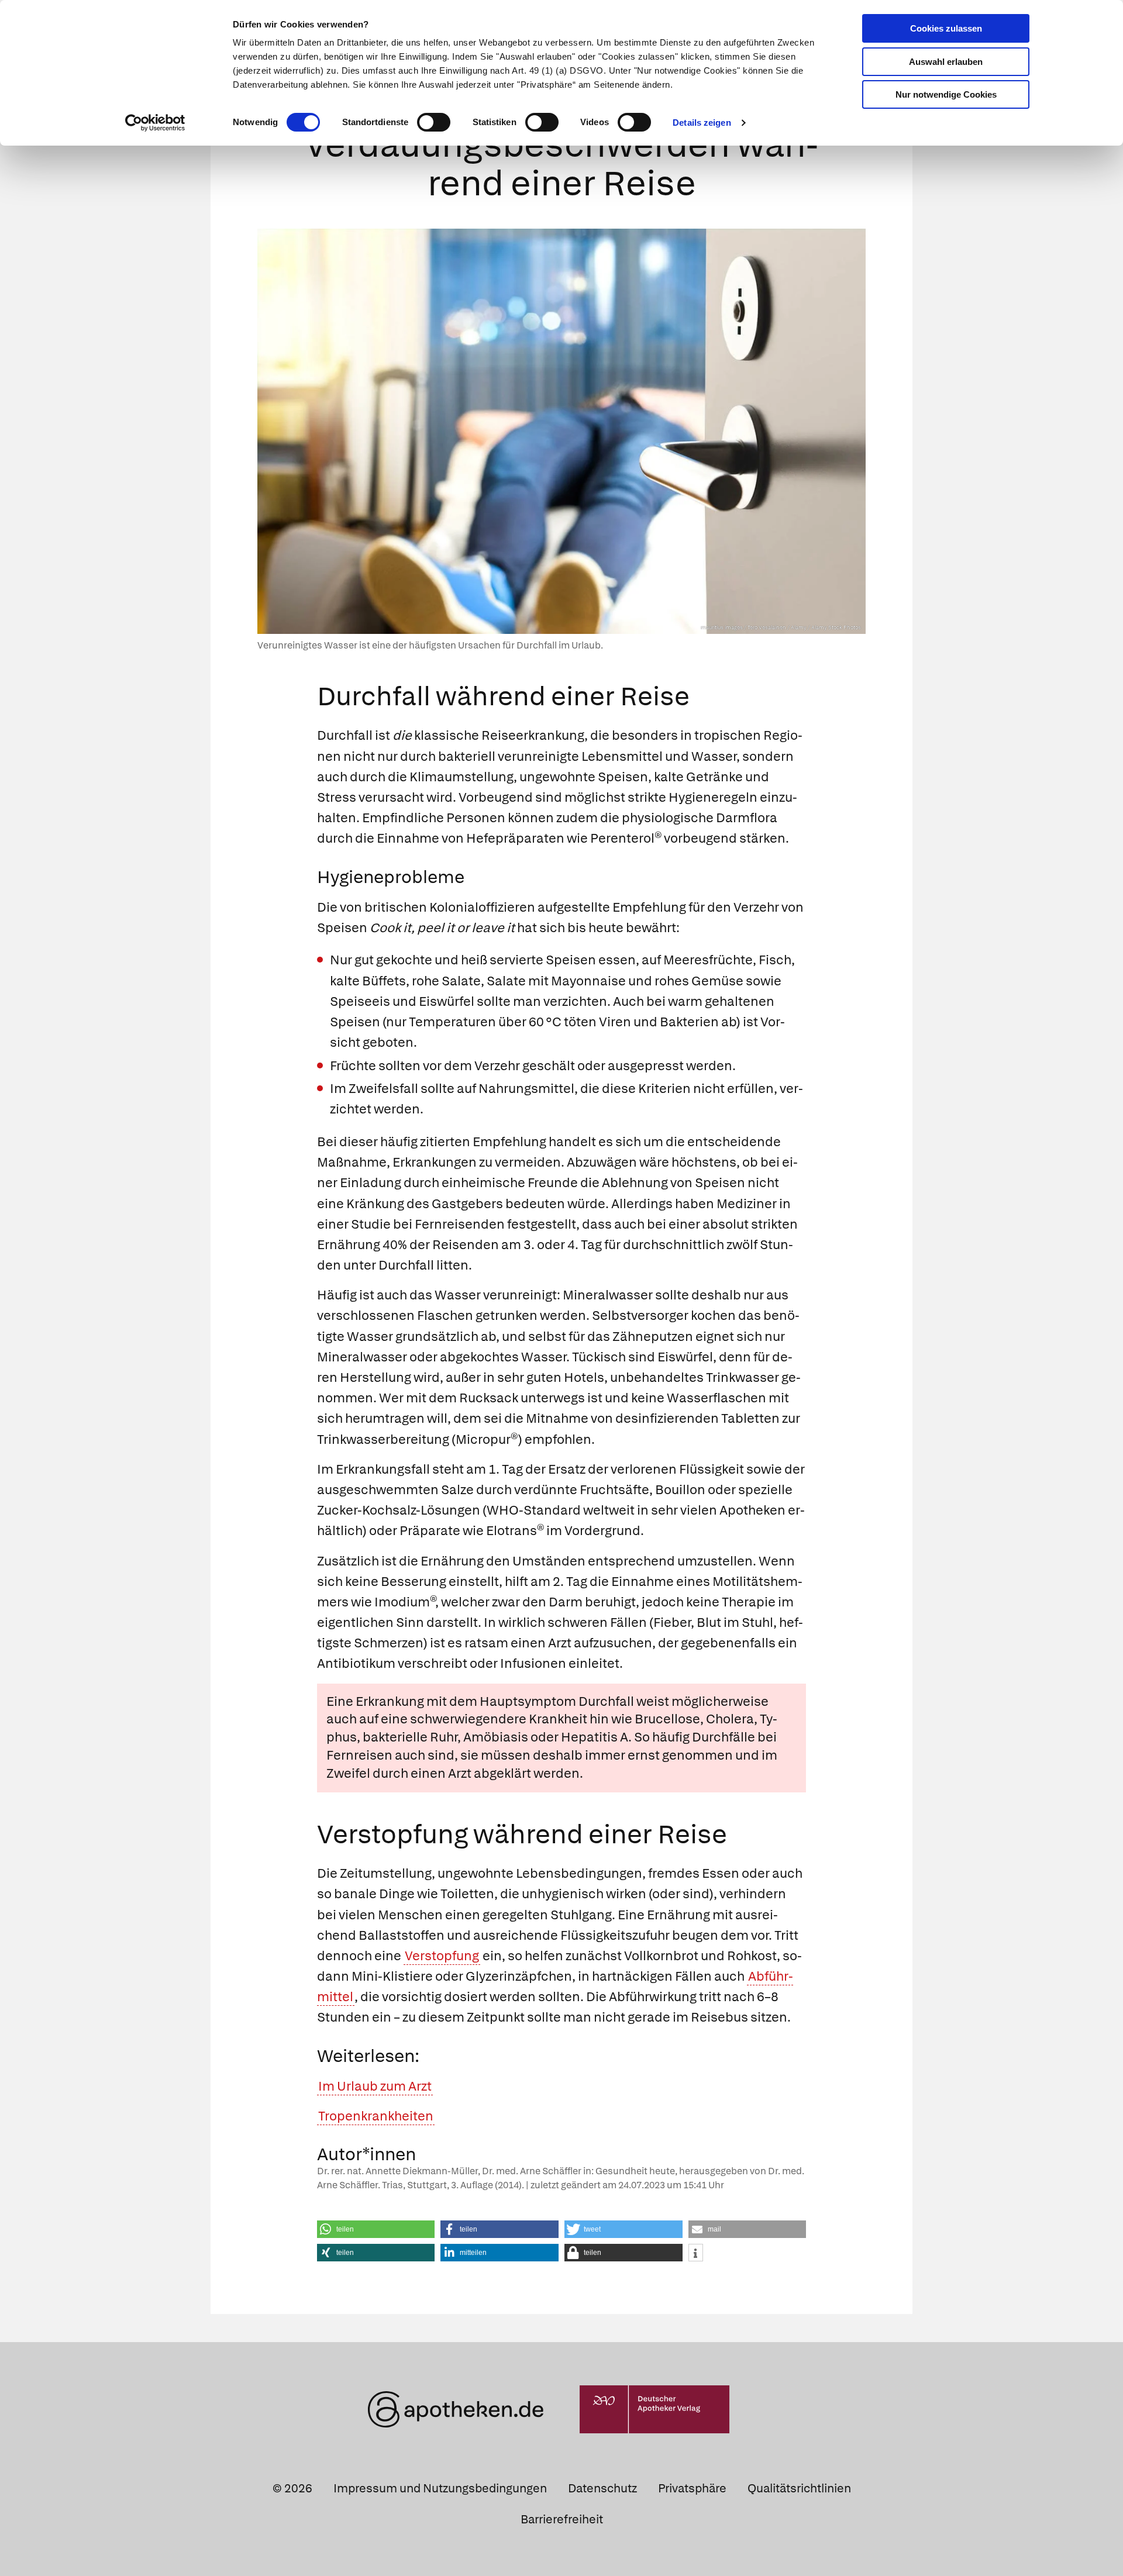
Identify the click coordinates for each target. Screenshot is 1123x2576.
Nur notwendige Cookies (946, 94)
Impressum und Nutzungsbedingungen (440, 2488)
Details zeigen (702, 123)
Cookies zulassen (946, 28)
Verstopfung (442, 1956)
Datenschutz (602, 2488)
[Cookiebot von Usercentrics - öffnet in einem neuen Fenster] (155, 123)
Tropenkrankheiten (376, 2116)
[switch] (434, 122)
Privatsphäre (692, 2488)
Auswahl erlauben (946, 62)
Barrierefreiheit (562, 2519)
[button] (376, 2229)
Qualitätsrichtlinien (799, 2488)
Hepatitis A (595, 1737)
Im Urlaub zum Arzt (375, 2086)
